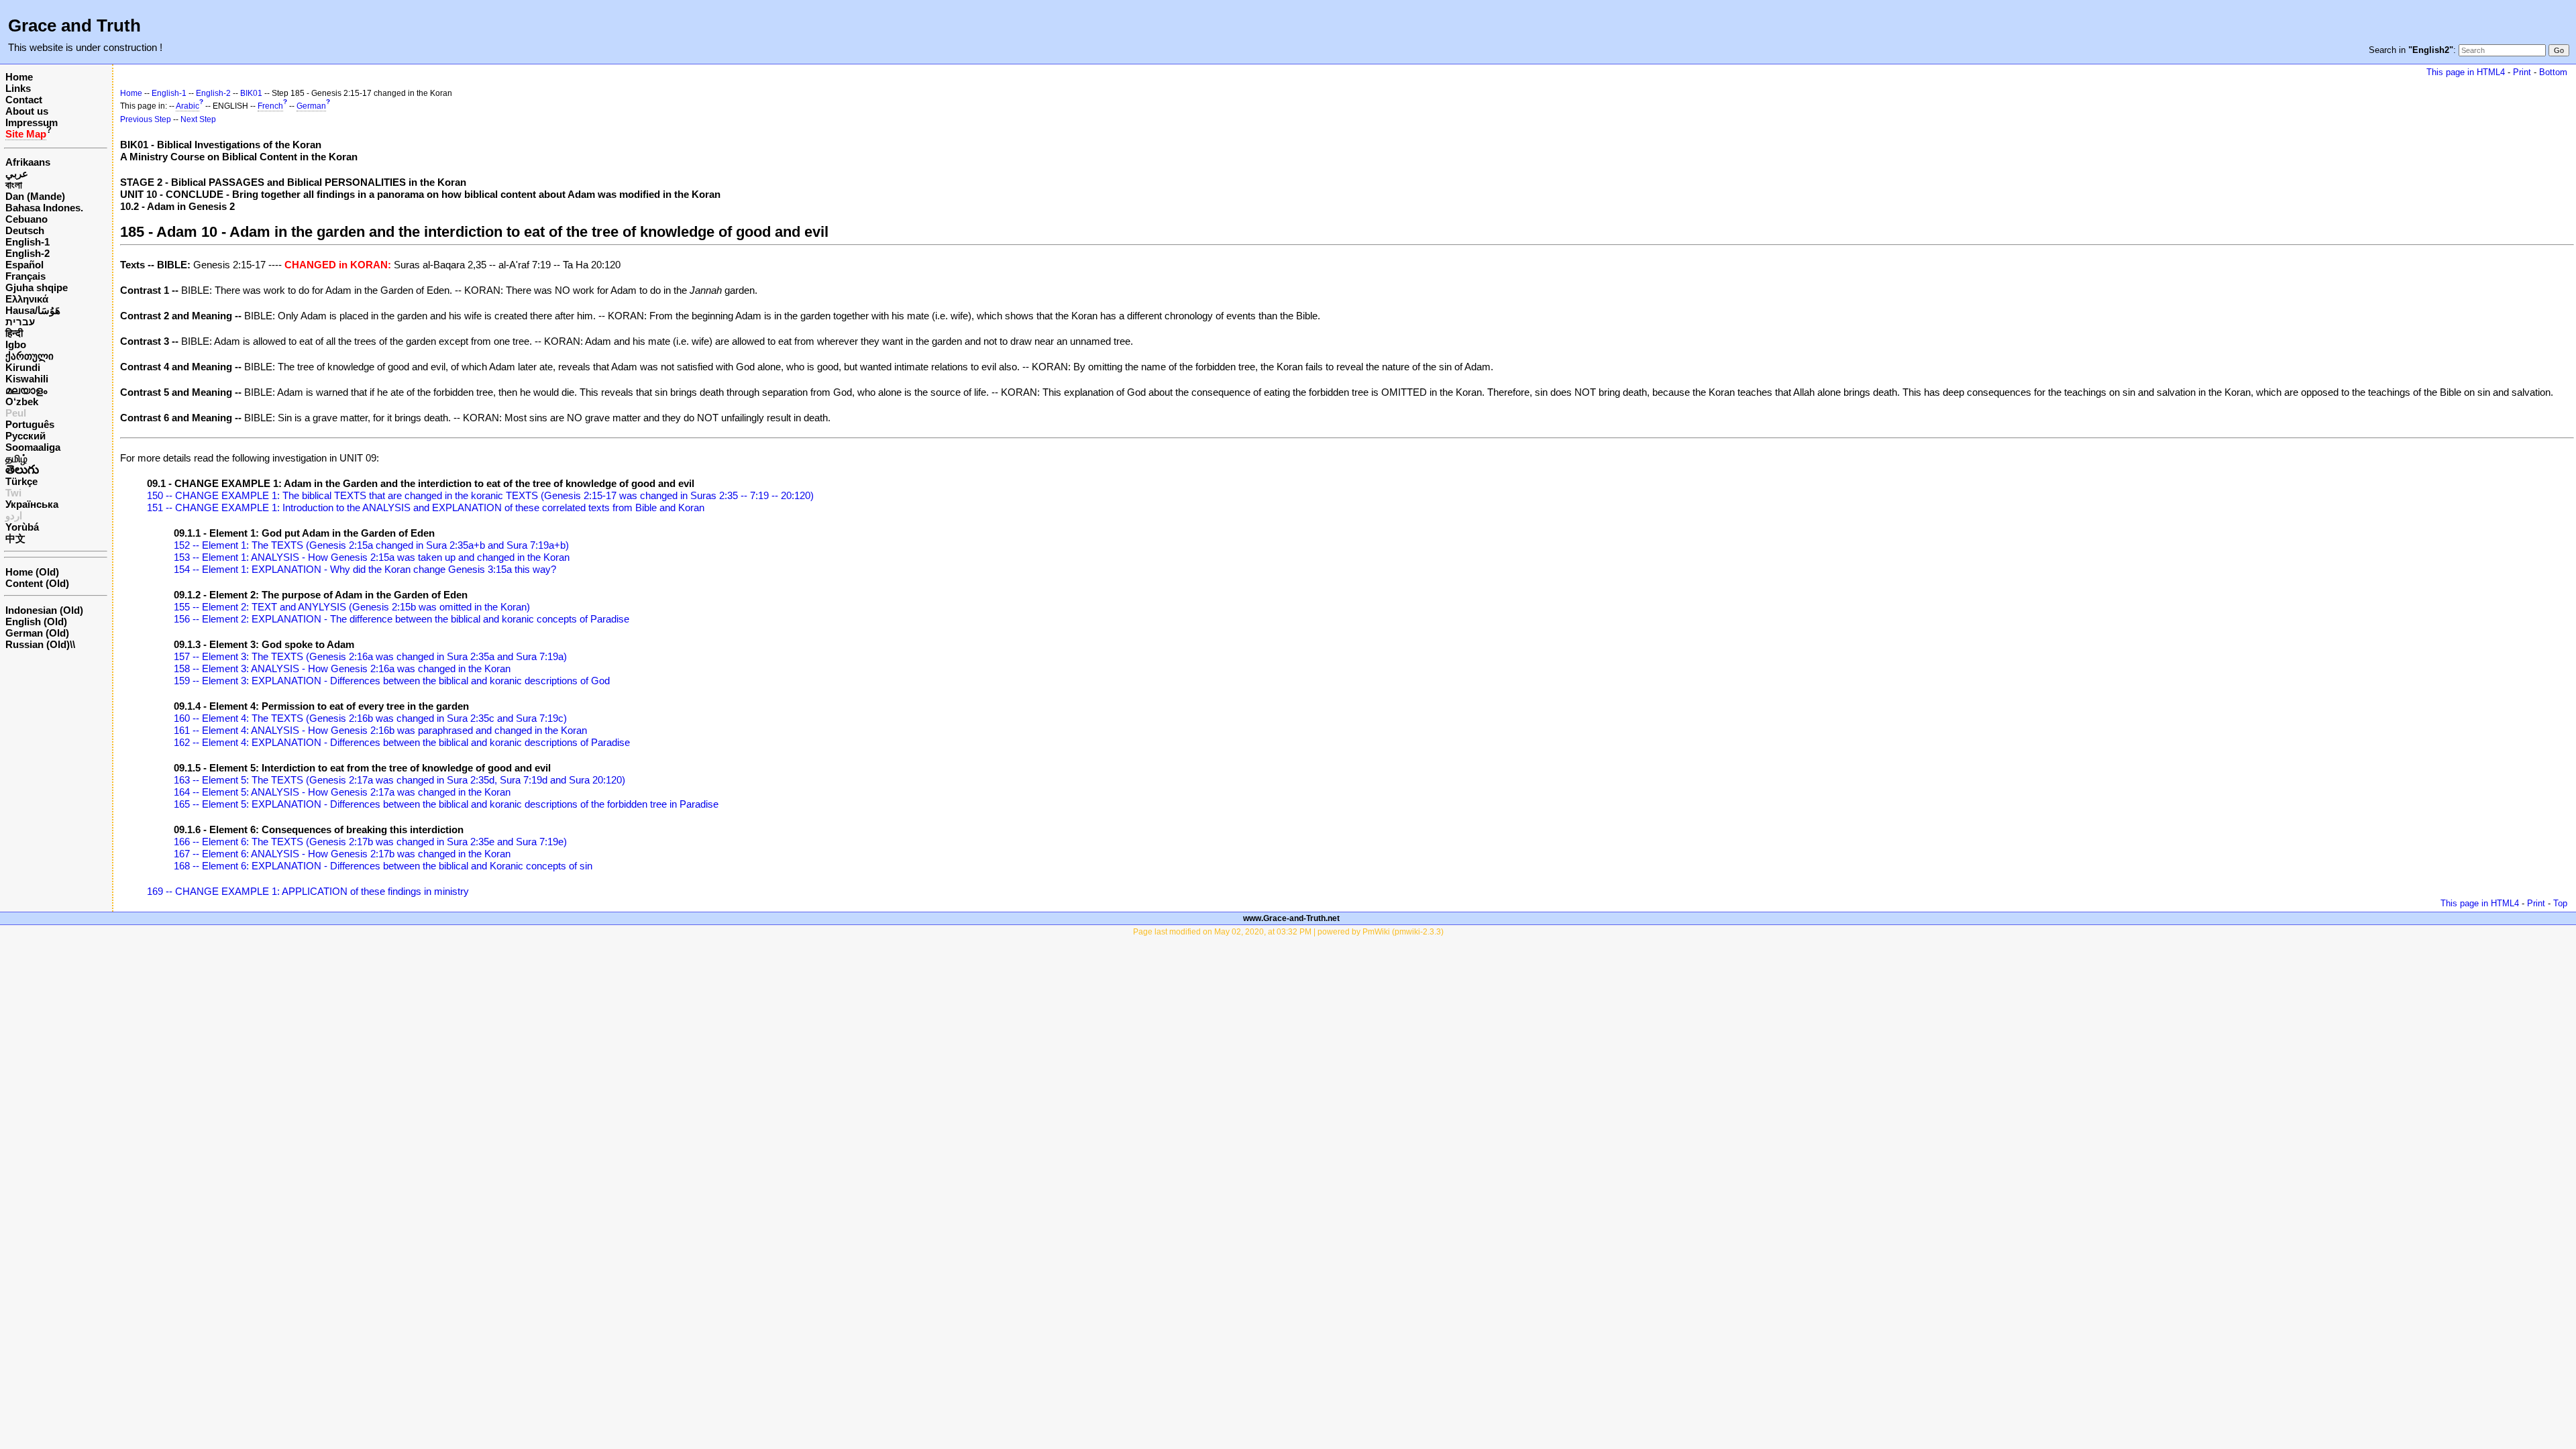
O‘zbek (22, 401)
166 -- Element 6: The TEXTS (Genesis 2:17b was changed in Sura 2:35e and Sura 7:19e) (370, 842)
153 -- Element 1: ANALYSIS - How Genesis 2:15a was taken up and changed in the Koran (372, 557)
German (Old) (37, 633)
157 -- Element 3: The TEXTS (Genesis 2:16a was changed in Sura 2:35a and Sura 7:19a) (370, 656)
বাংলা (14, 185)
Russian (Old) (38, 644)
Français (25, 276)
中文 (15, 538)
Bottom (2553, 72)
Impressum (32, 122)
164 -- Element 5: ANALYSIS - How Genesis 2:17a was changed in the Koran (342, 792)
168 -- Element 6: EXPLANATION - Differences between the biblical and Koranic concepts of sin (383, 866)
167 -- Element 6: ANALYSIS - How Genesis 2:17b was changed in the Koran (342, 854)
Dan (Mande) (35, 196)
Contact (24, 100)
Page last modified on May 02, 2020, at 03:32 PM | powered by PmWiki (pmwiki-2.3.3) (1288, 932)
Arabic (187, 106)
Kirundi (23, 367)
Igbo (16, 344)
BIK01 (251, 93)
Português (30, 424)
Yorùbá (22, 527)
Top (2560, 903)
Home (19, 77)
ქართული (30, 356)
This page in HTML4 (2466, 72)
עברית (20, 322)
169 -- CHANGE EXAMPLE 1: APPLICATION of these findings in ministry (308, 891)
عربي (17, 173)
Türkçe (21, 481)
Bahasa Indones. (44, 208)
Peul (16, 413)
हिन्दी (14, 333)
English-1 (28, 242)
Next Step (198, 119)
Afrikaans (28, 162)
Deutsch (25, 230)
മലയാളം (26, 390)
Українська (32, 504)
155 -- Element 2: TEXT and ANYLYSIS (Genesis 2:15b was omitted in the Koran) (352, 607)
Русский (25, 436)
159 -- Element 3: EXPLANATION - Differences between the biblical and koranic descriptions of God (392, 681)
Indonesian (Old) (44, 610)
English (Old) (36, 622)
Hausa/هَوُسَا (33, 310)
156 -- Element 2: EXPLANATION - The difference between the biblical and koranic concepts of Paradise (401, 619)
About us (27, 111)
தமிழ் (16, 459)
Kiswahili (27, 379)
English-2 (28, 253)
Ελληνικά (27, 299)
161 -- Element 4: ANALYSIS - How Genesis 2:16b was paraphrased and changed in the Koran (380, 730)
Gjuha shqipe (37, 287)
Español (24, 265)
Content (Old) (37, 583)
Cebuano (26, 219)
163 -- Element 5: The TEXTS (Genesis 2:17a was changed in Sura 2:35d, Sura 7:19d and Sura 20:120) (399, 780)
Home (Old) (32, 572)
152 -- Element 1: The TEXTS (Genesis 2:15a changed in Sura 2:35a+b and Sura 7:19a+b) (371, 545)
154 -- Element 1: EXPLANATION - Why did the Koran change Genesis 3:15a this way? (365, 569)
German (311, 106)
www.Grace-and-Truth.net (1291, 918)
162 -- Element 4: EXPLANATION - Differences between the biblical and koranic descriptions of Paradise (402, 742)
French (270, 106)
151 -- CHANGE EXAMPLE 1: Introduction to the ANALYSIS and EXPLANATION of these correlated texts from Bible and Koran (426, 507)
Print (2522, 72)
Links (18, 88)
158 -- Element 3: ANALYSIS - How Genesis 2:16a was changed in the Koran (342, 668)
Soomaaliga (33, 447)
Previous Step (146, 119)
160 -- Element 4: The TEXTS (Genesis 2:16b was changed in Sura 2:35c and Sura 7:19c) (370, 718)
